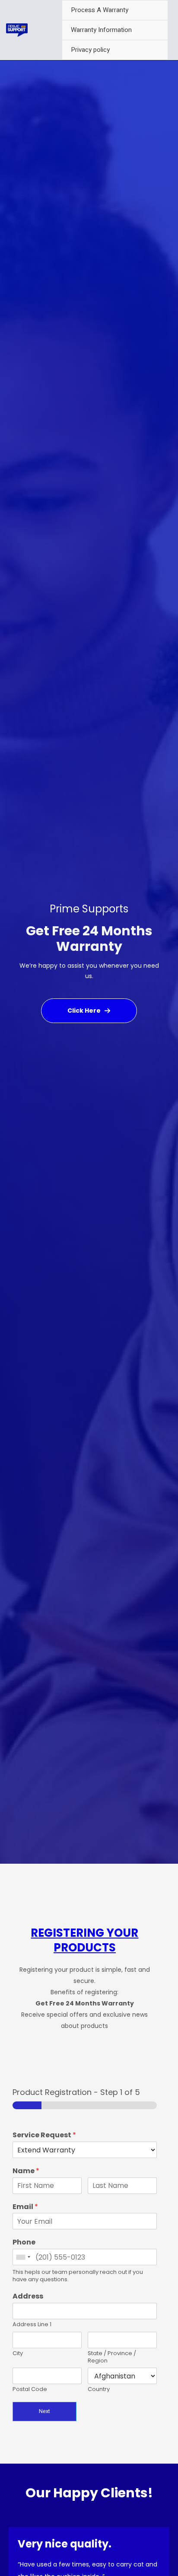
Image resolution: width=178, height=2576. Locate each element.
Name (26, 2171)
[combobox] (23, 2257)
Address (28, 2297)
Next (44, 2411)
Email (25, 2207)
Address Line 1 (32, 2325)
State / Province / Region (112, 2357)
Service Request (44, 2135)
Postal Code (30, 2389)
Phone (24, 2243)
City (18, 2354)
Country (99, 2389)
